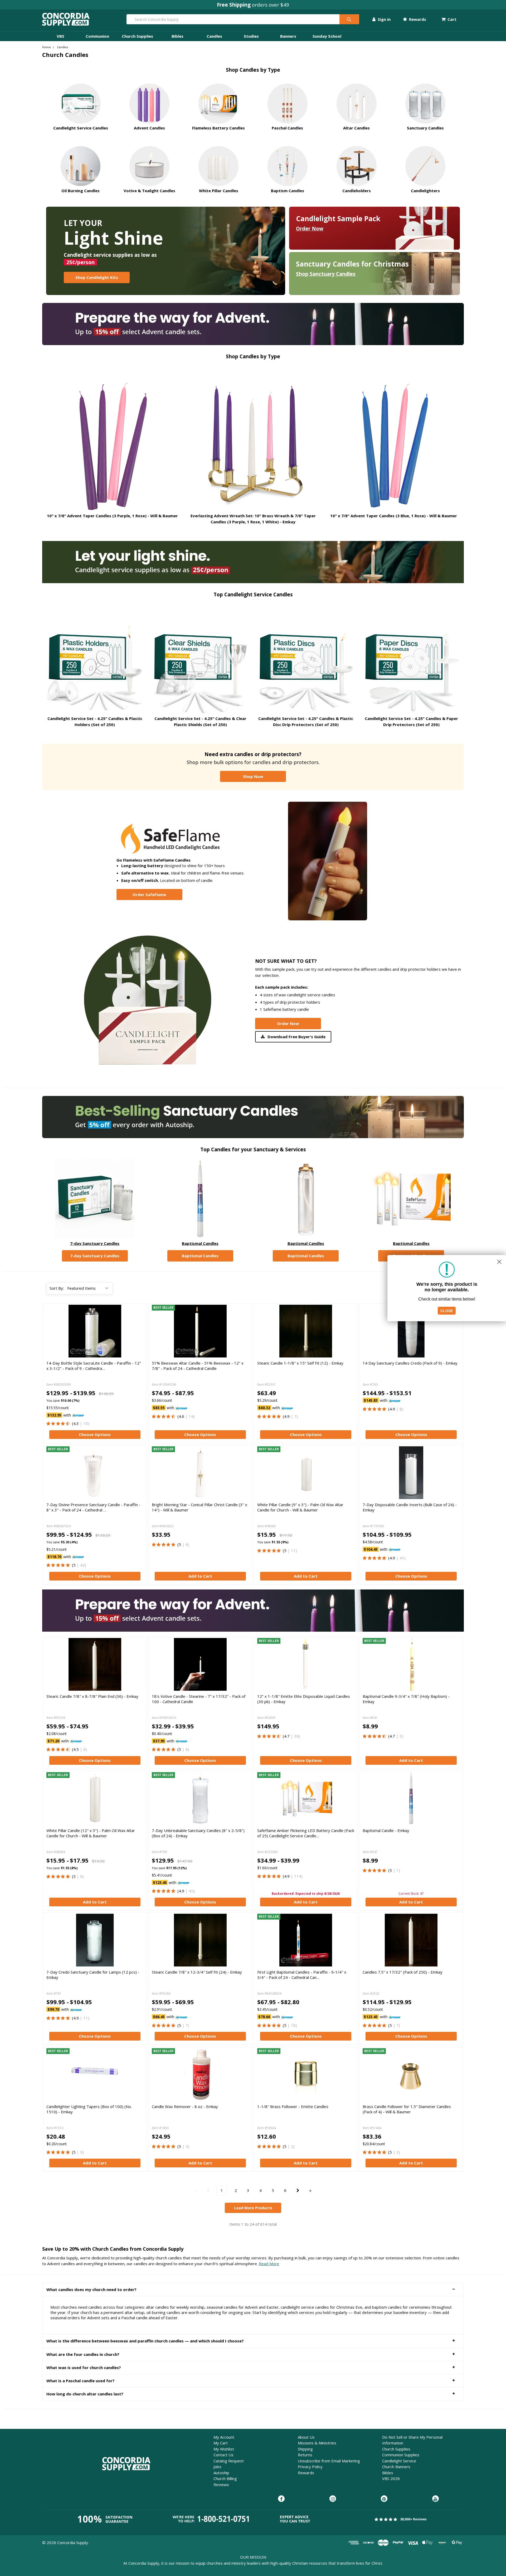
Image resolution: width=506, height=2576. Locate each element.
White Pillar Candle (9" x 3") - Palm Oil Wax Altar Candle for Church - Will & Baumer (300, 1507)
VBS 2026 (391, 2478)
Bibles (177, 36)
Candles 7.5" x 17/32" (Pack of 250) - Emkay (403, 1972)
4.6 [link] (181, 1416)
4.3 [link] (76, 1423)
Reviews (221, 2485)
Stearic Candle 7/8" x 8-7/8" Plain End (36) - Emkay (92, 1696)
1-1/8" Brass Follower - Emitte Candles (293, 2106)
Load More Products (253, 2208)
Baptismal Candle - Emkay (386, 1830)
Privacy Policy (310, 2467)
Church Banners (396, 2467)
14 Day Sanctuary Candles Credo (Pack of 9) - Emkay (410, 1363)
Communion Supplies (401, 2455)
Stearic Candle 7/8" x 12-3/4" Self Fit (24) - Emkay (197, 1972)
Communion (97, 36)
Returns (305, 2455)
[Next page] (298, 2190)
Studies (251, 36)
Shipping (305, 2449)
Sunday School (327, 36)
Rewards (417, 19)
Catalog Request (229, 2461)
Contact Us (223, 2455)
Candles (214, 36)
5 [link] (74, 1565)
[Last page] (310, 2190)
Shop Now (253, 776)
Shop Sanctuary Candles (326, 274)
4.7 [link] (287, 1736)
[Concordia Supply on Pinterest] (384, 2499)
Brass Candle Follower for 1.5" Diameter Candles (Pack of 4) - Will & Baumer (407, 2109)
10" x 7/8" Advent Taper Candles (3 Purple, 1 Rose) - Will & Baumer (112, 516)
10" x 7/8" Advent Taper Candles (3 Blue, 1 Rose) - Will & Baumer (394, 516)
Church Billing (225, 2478)
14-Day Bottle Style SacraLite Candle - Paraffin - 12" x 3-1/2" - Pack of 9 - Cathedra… (94, 1366)
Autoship (221, 2473)
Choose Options (95, 1434)
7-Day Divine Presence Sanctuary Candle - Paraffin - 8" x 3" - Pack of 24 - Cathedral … (93, 1507)
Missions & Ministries (317, 2443)
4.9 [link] (287, 1416)
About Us (306, 2437)
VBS (60, 36)
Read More (269, 2264)
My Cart (221, 2443)
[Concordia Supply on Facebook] (281, 2499)
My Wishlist (224, 2449)
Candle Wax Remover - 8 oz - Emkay (185, 2106)
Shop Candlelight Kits (97, 277)
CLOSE (447, 1311)
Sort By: (57, 1288)
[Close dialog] (499, 1262)
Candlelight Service (399, 2461)
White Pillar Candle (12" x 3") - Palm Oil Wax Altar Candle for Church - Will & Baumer (91, 1833)
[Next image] (244, 1331)
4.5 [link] (76, 1749)
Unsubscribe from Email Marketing (329, 2461)
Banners (288, 36)
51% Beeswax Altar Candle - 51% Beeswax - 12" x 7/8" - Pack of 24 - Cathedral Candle (198, 1366)
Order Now (310, 228)
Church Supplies (137, 36)
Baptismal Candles (200, 1243)
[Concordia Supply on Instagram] (333, 2499)
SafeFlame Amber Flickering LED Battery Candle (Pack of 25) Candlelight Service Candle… (306, 1833)
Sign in (384, 19)
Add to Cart (200, 1576)
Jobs (217, 2467)
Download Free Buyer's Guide (296, 1037)
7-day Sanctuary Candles (95, 1243)
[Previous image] (157, 1331)
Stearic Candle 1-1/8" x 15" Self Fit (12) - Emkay (300, 1363)
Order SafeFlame (149, 895)
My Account (224, 2437)
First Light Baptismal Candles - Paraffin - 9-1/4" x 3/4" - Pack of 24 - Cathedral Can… (302, 1975)
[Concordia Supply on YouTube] (436, 2499)
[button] (253, 2290)
